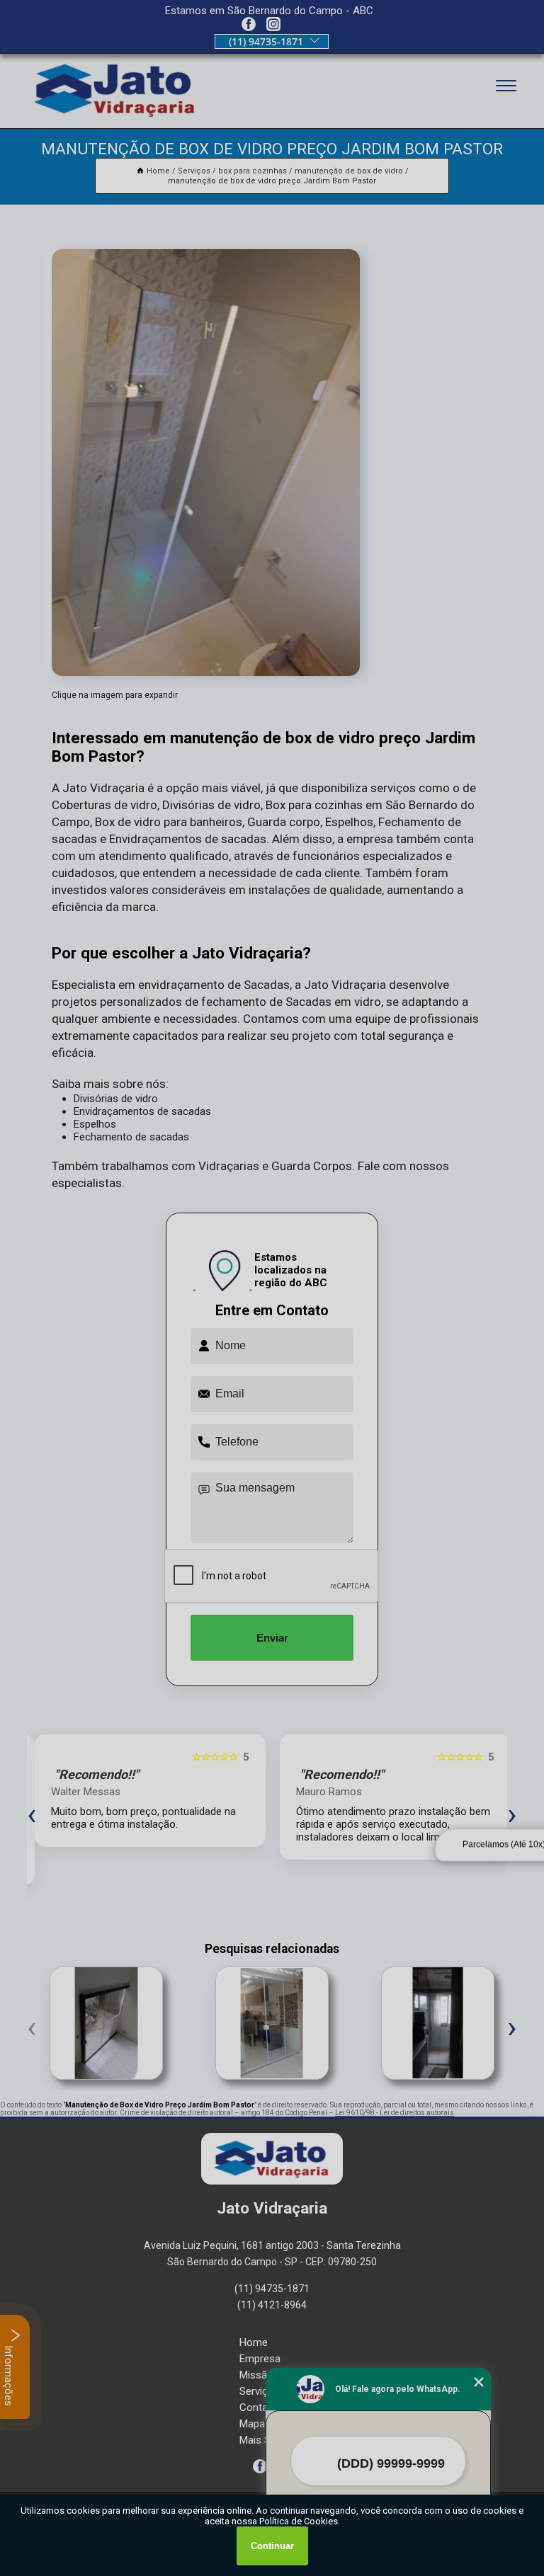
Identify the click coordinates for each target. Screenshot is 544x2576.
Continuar (272, 2546)
